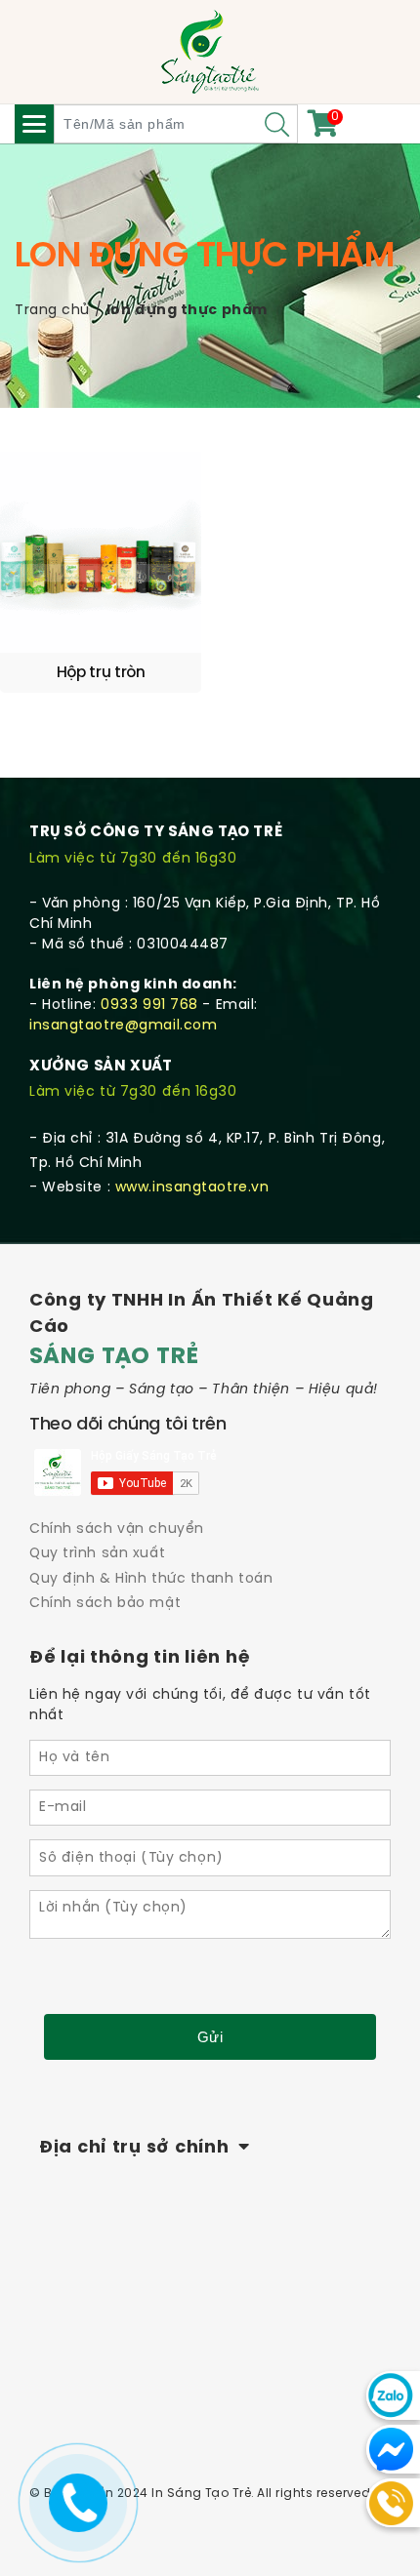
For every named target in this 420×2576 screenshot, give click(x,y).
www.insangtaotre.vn (192, 1188)
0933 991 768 (149, 1006)
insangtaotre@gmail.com (123, 1026)
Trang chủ (52, 311)
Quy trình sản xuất (97, 1554)
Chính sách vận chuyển (117, 1529)
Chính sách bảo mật (105, 1604)
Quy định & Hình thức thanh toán (151, 1579)
